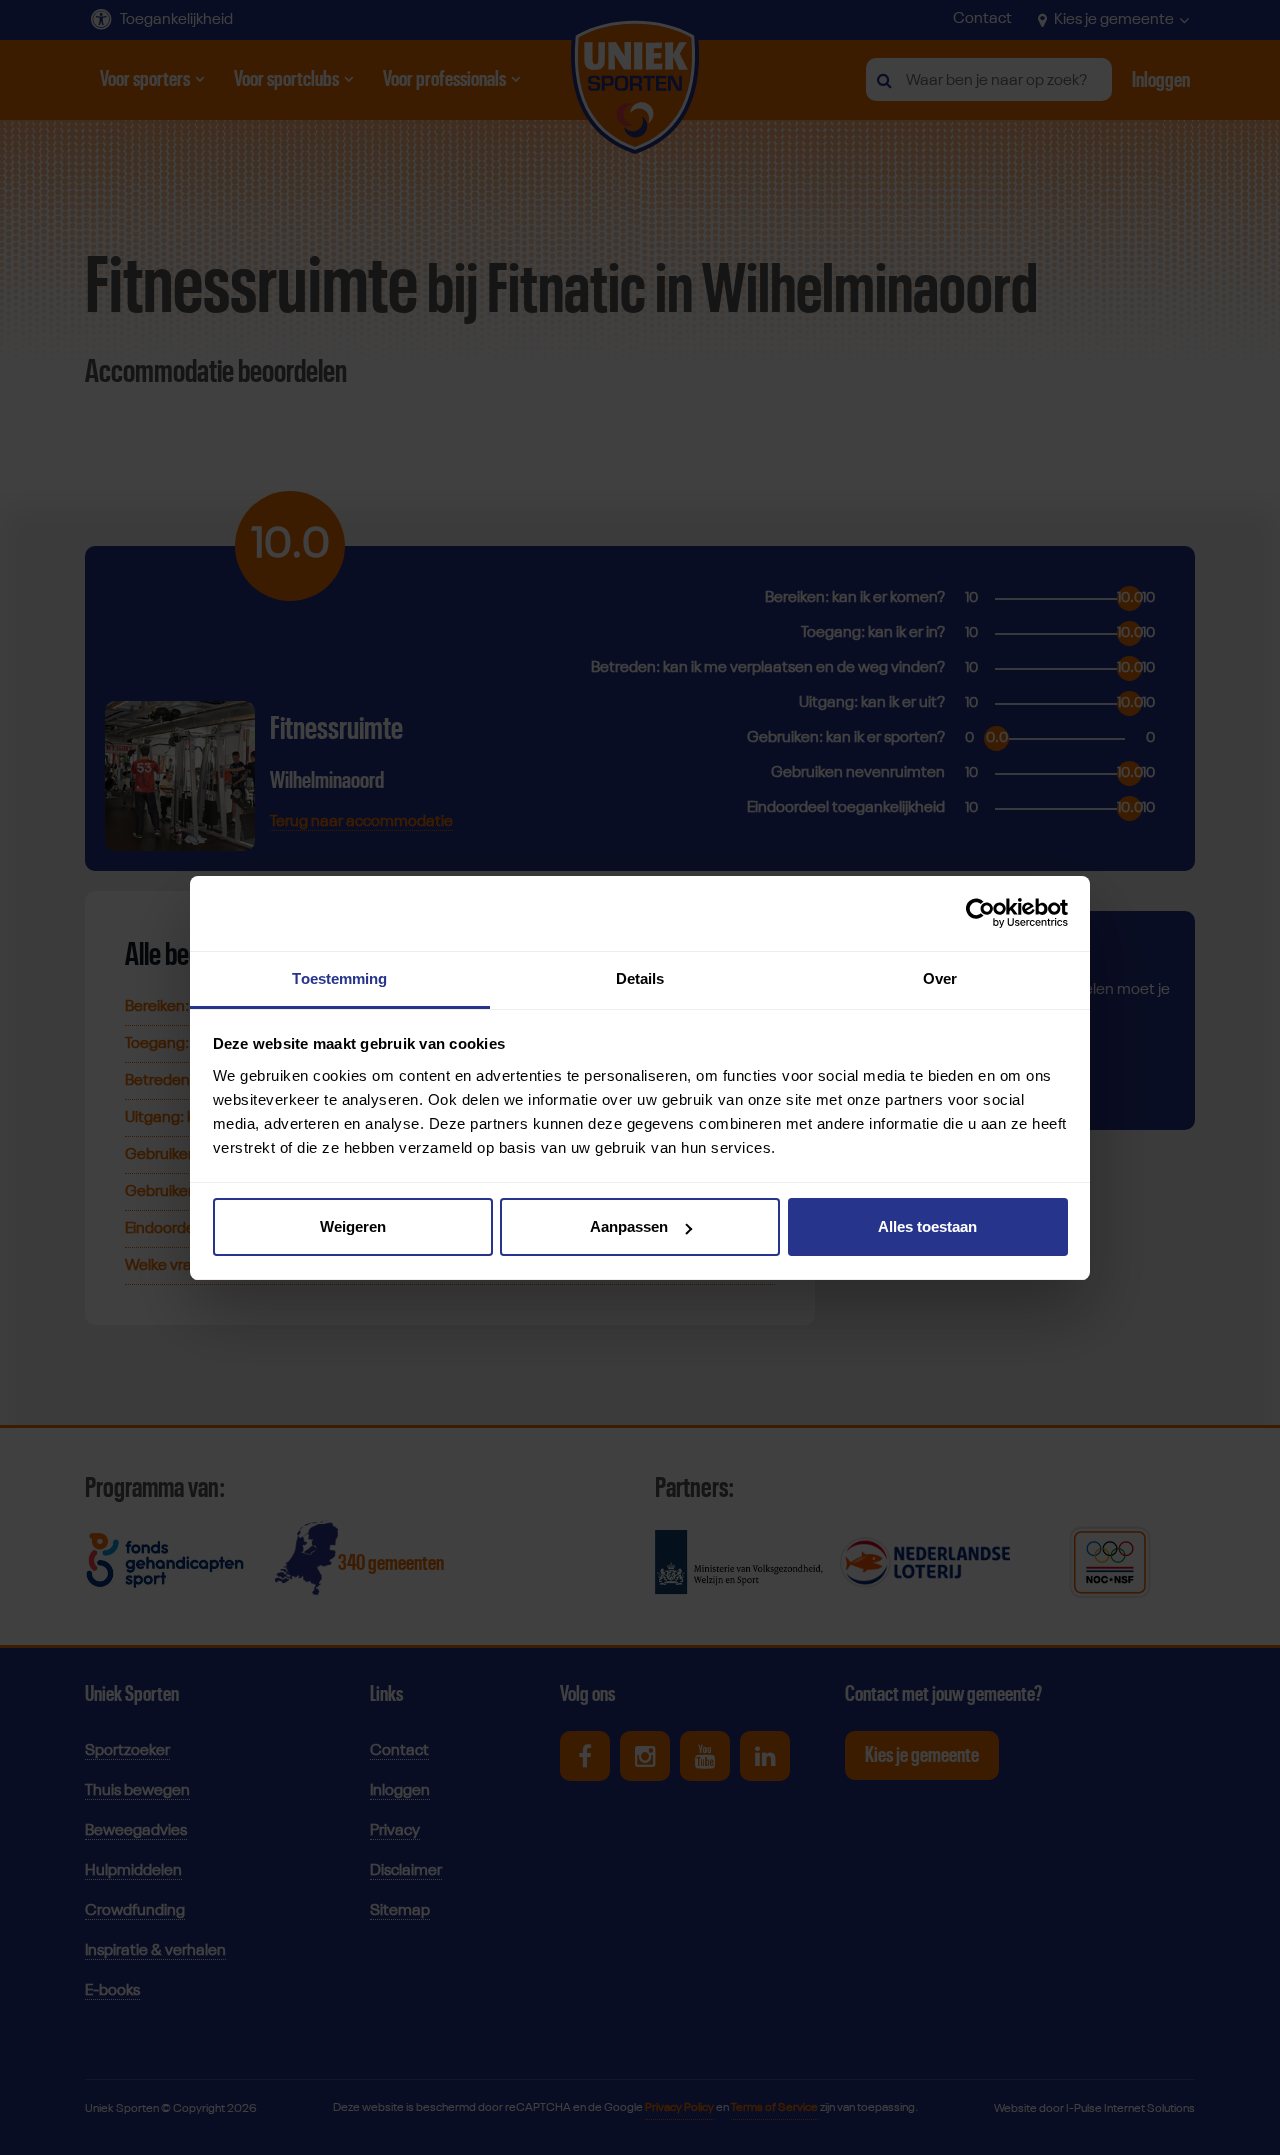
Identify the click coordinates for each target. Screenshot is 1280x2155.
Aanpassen (629, 1226)
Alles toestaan (927, 1226)
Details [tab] (640, 978)
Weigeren (353, 1226)
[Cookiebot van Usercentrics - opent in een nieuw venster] (980, 913)
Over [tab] (940, 978)
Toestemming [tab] (339, 978)
